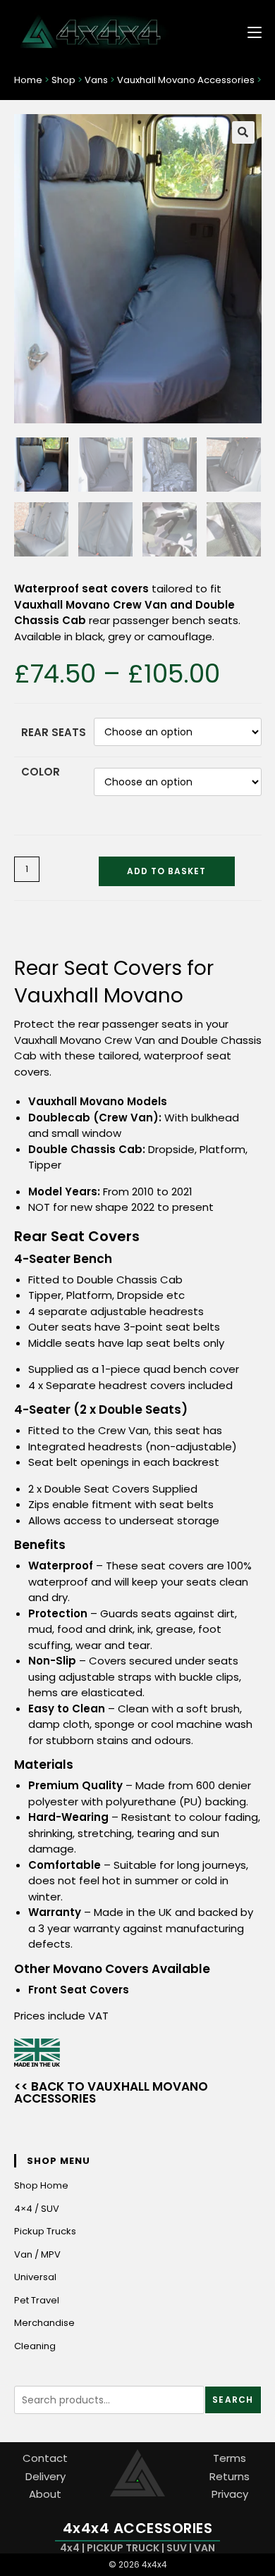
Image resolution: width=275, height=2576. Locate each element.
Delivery (45, 2476)
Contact (45, 2458)
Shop (63, 80)
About (45, 2494)
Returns (230, 2476)
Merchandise (44, 2323)
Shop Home (41, 2185)
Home (28, 80)
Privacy (230, 2494)
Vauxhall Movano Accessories (186, 80)
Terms (230, 2458)
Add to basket (166, 871)
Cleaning (35, 2346)
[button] (243, 132)
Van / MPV (37, 2254)
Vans (96, 80)
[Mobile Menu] (249, 31)
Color (41, 772)
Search (233, 2400)
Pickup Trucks (45, 2231)
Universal (35, 2277)
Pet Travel (37, 2300)
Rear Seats (54, 732)
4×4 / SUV (37, 2209)
